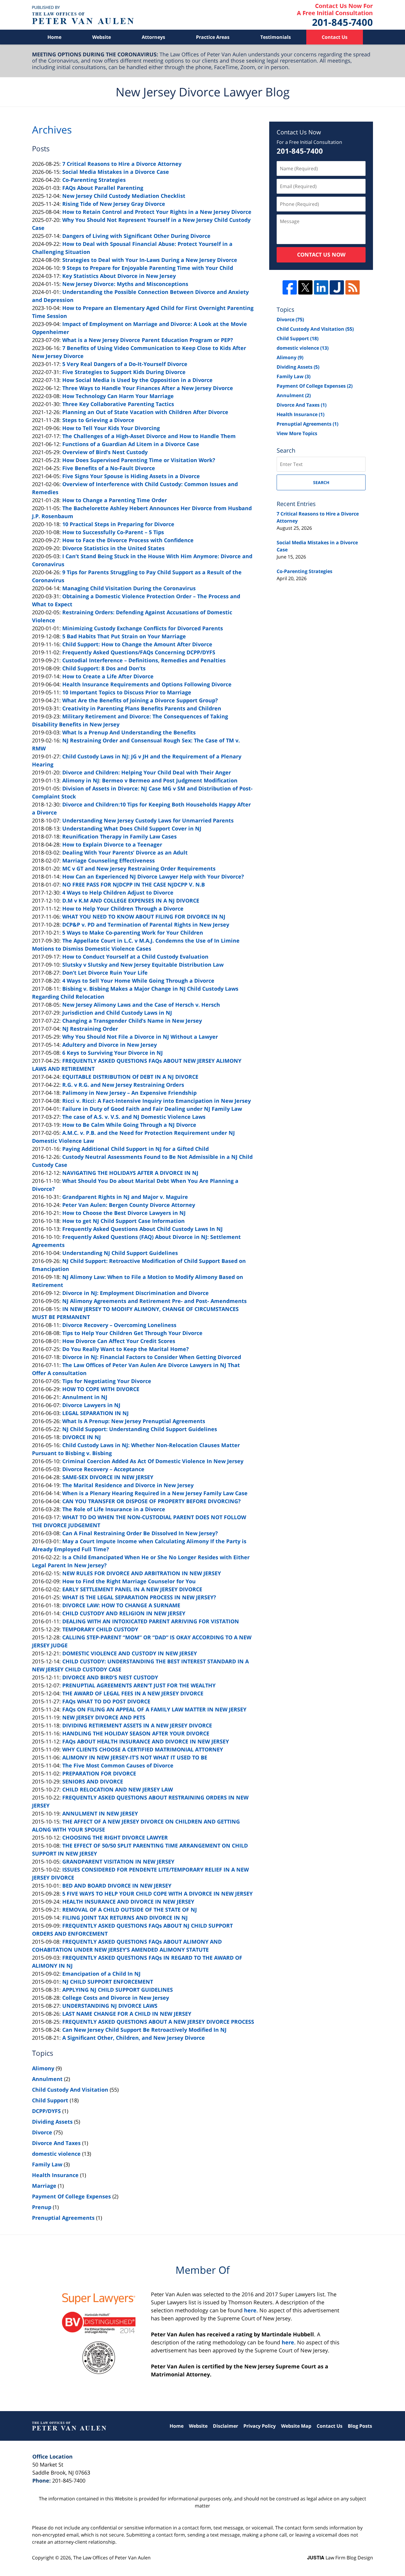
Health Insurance (55, 2175)
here (250, 2310)
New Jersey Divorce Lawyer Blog (83, 15)
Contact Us (335, 37)
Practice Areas (213, 37)
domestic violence (56, 2154)
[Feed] (353, 287)
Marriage (44, 2186)
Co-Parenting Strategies (304, 571)
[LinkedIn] (321, 287)
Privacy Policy (260, 2426)
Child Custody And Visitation (70, 2090)
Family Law (47, 2164)
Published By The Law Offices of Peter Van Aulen (335, 15)
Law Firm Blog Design (340, 2558)
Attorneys (153, 37)
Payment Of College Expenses (71, 2196)
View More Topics (297, 433)
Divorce (42, 2132)
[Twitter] (305, 287)
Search (321, 482)
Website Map (296, 2426)
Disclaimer (225, 2426)
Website (102, 37)
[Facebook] (290, 287)
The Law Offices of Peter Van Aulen (112, 2558)
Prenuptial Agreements (63, 2218)
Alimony (43, 2068)
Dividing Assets (52, 2122)
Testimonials (276, 37)
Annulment (47, 2079)
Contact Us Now (321, 254)
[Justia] (337, 287)
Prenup (42, 2207)
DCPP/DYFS (46, 2111)
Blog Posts (360, 2426)
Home (54, 37)
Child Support (50, 2100)
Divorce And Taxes (56, 2143)
